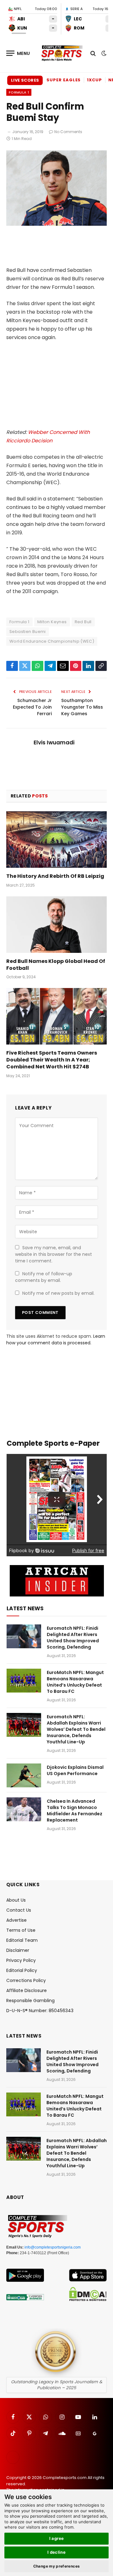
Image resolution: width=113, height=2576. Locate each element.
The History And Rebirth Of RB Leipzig (55, 876)
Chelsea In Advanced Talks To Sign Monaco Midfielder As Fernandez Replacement (75, 1811)
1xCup (94, 80)
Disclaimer (18, 1950)
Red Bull (83, 622)
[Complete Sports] (62, 53)
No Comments (68, 132)
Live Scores (25, 80)
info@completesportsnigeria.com (53, 2247)
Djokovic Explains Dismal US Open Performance (75, 1770)
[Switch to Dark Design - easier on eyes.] (103, 53)
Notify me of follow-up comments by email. (44, 1277)
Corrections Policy (26, 1980)
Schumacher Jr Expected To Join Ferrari (32, 707)
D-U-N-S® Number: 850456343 (40, 2011)
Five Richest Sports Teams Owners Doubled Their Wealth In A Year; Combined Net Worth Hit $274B (52, 1060)
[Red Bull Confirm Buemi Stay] (56, 224)
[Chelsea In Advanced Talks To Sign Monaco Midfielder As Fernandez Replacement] (24, 1809)
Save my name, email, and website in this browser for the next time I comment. (54, 1254)
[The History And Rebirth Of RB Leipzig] (56, 840)
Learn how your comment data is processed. (56, 1339)
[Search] (93, 53)
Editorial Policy (22, 1970)
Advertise (16, 1920)
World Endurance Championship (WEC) (52, 641)
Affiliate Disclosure (27, 1990)
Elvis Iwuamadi (54, 743)
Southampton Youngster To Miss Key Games (82, 707)
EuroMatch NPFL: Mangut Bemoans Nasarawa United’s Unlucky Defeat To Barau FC (75, 1682)
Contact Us (19, 1910)
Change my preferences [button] (57, 2566)
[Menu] (18, 53)
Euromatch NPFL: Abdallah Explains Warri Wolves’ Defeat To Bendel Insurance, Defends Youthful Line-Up (76, 1729)
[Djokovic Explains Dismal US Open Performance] (24, 1775)
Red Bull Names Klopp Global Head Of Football (56, 965)
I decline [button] (57, 2552)
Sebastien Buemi (28, 632)
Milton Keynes (52, 622)
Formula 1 (19, 92)
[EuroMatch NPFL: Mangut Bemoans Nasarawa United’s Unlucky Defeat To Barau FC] (24, 1681)
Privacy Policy (21, 1960)
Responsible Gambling (30, 2001)
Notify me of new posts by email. (58, 1293)
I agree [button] (57, 2538)
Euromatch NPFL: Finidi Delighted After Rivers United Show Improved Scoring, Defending (73, 1638)
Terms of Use (21, 1930)
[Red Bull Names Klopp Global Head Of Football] (56, 925)
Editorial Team (22, 1940)
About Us (16, 1900)
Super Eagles (64, 80)
